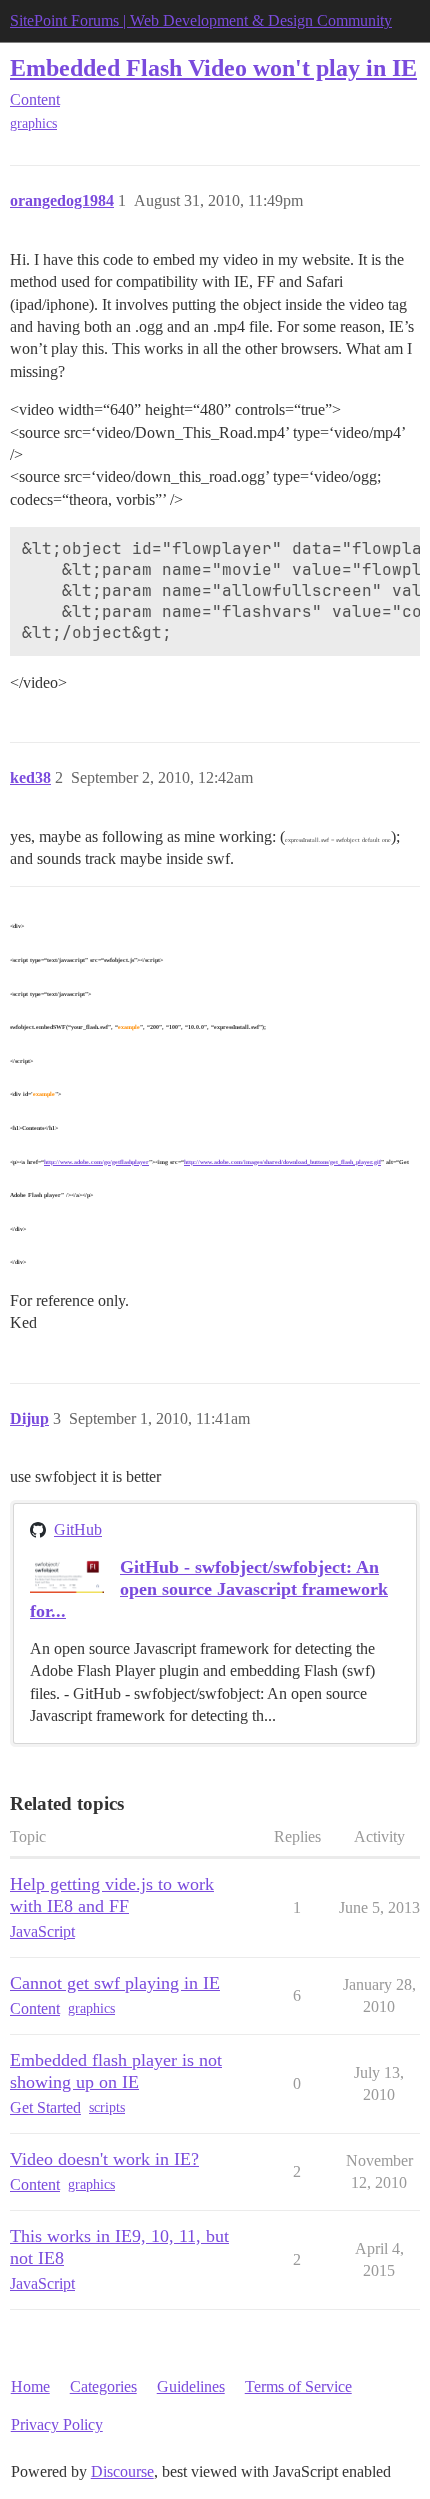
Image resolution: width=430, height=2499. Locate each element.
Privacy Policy (57, 2424)
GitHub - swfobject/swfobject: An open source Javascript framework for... (209, 1589)
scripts (107, 2107)
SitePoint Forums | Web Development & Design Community (201, 20)
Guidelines (191, 2386)
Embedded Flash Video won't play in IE (213, 67)
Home (30, 2386)
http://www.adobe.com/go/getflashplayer (96, 1162)
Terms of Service (298, 2386)
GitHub (78, 1529)
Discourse (122, 2471)
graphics (33, 123)
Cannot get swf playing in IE (115, 1983)
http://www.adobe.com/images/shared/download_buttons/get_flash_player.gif (282, 1162)
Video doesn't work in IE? (104, 2159)
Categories (103, 2386)
